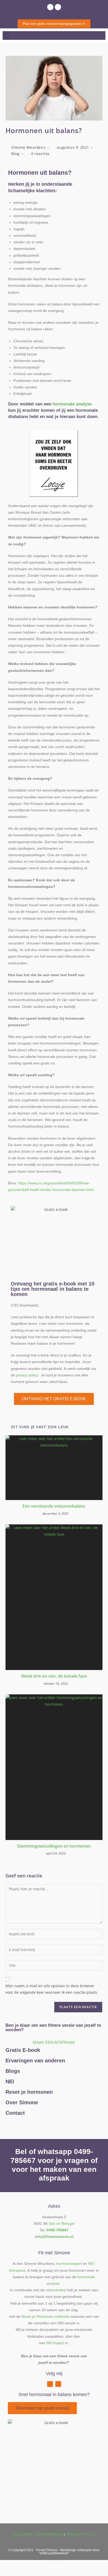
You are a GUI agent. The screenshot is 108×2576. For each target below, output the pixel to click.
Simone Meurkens (28, 147)
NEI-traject (55, 2343)
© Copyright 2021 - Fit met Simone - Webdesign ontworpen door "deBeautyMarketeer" (54, 2552)
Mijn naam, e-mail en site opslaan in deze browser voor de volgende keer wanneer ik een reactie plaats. (52, 1989)
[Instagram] (58, 7)
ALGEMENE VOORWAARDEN (38, 2534)
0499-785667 (58, 2230)
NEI (10, 2081)
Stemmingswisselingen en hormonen (54, 1846)
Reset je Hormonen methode (45, 2316)
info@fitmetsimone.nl (54, 2237)
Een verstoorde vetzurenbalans (54, 1506)
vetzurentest (56, 2290)
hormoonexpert (69, 2264)
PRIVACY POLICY (81, 2534)
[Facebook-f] (50, 2384)
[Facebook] (50, 7)
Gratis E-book (23, 2050)
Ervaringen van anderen (35, 2061)
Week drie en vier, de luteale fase (54, 1676)
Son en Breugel (62, 2223)
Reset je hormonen (29, 2092)
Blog (15, 154)
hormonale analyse (72, 404)
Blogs (13, 2071)
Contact (15, 2113)
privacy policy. (27, 1375)
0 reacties (40, 154)
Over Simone (22, 2102)
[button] (6, 35)
